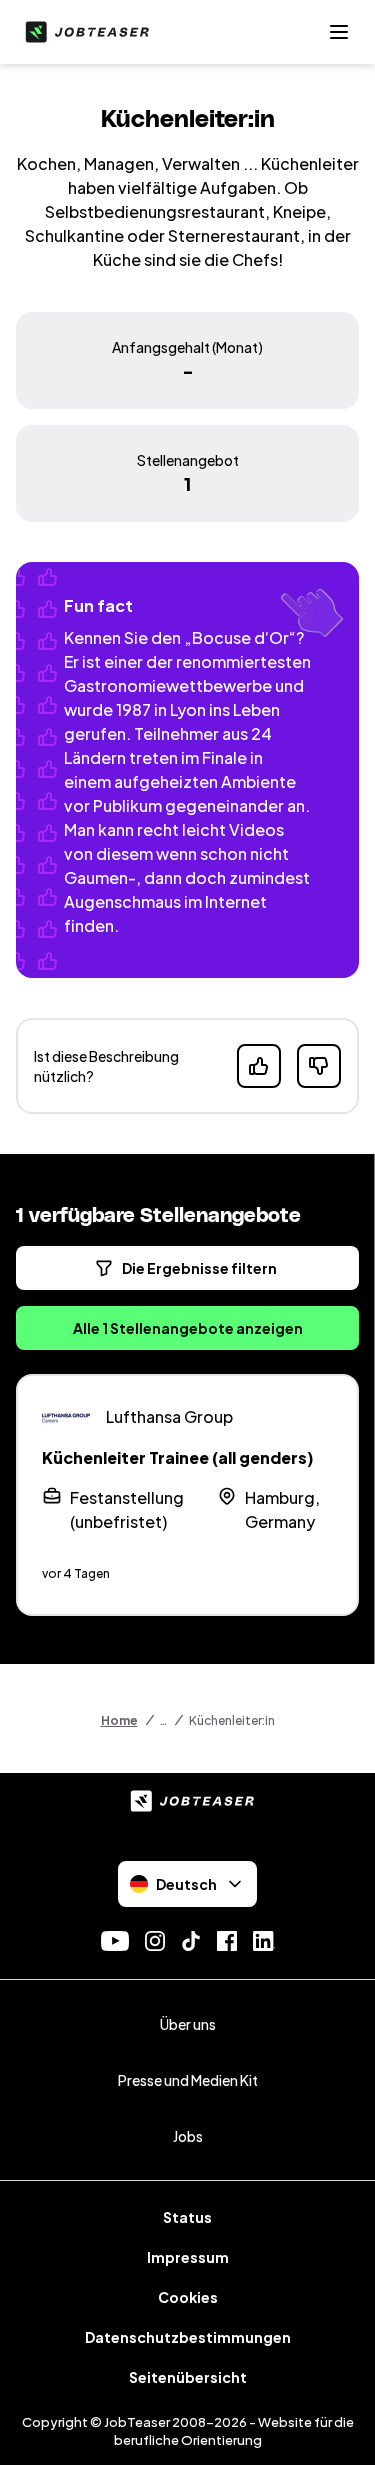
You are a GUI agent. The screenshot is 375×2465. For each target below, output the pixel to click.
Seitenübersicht (188, 2377)
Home (119, 1720)
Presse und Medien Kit (188, 2080)
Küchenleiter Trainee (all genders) (178, 1457)
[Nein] (319, 1066)
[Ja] (259, 1066)
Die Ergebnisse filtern (199, 1268)
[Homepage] (83, 32)
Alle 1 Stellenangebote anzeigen (188, 1328)
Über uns (188, 2024)
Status (187, 2217)
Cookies (188, 2297)
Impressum (188, 2257)
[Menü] (339, 32)
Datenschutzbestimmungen (188, 2337)
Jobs (188, 2136)
